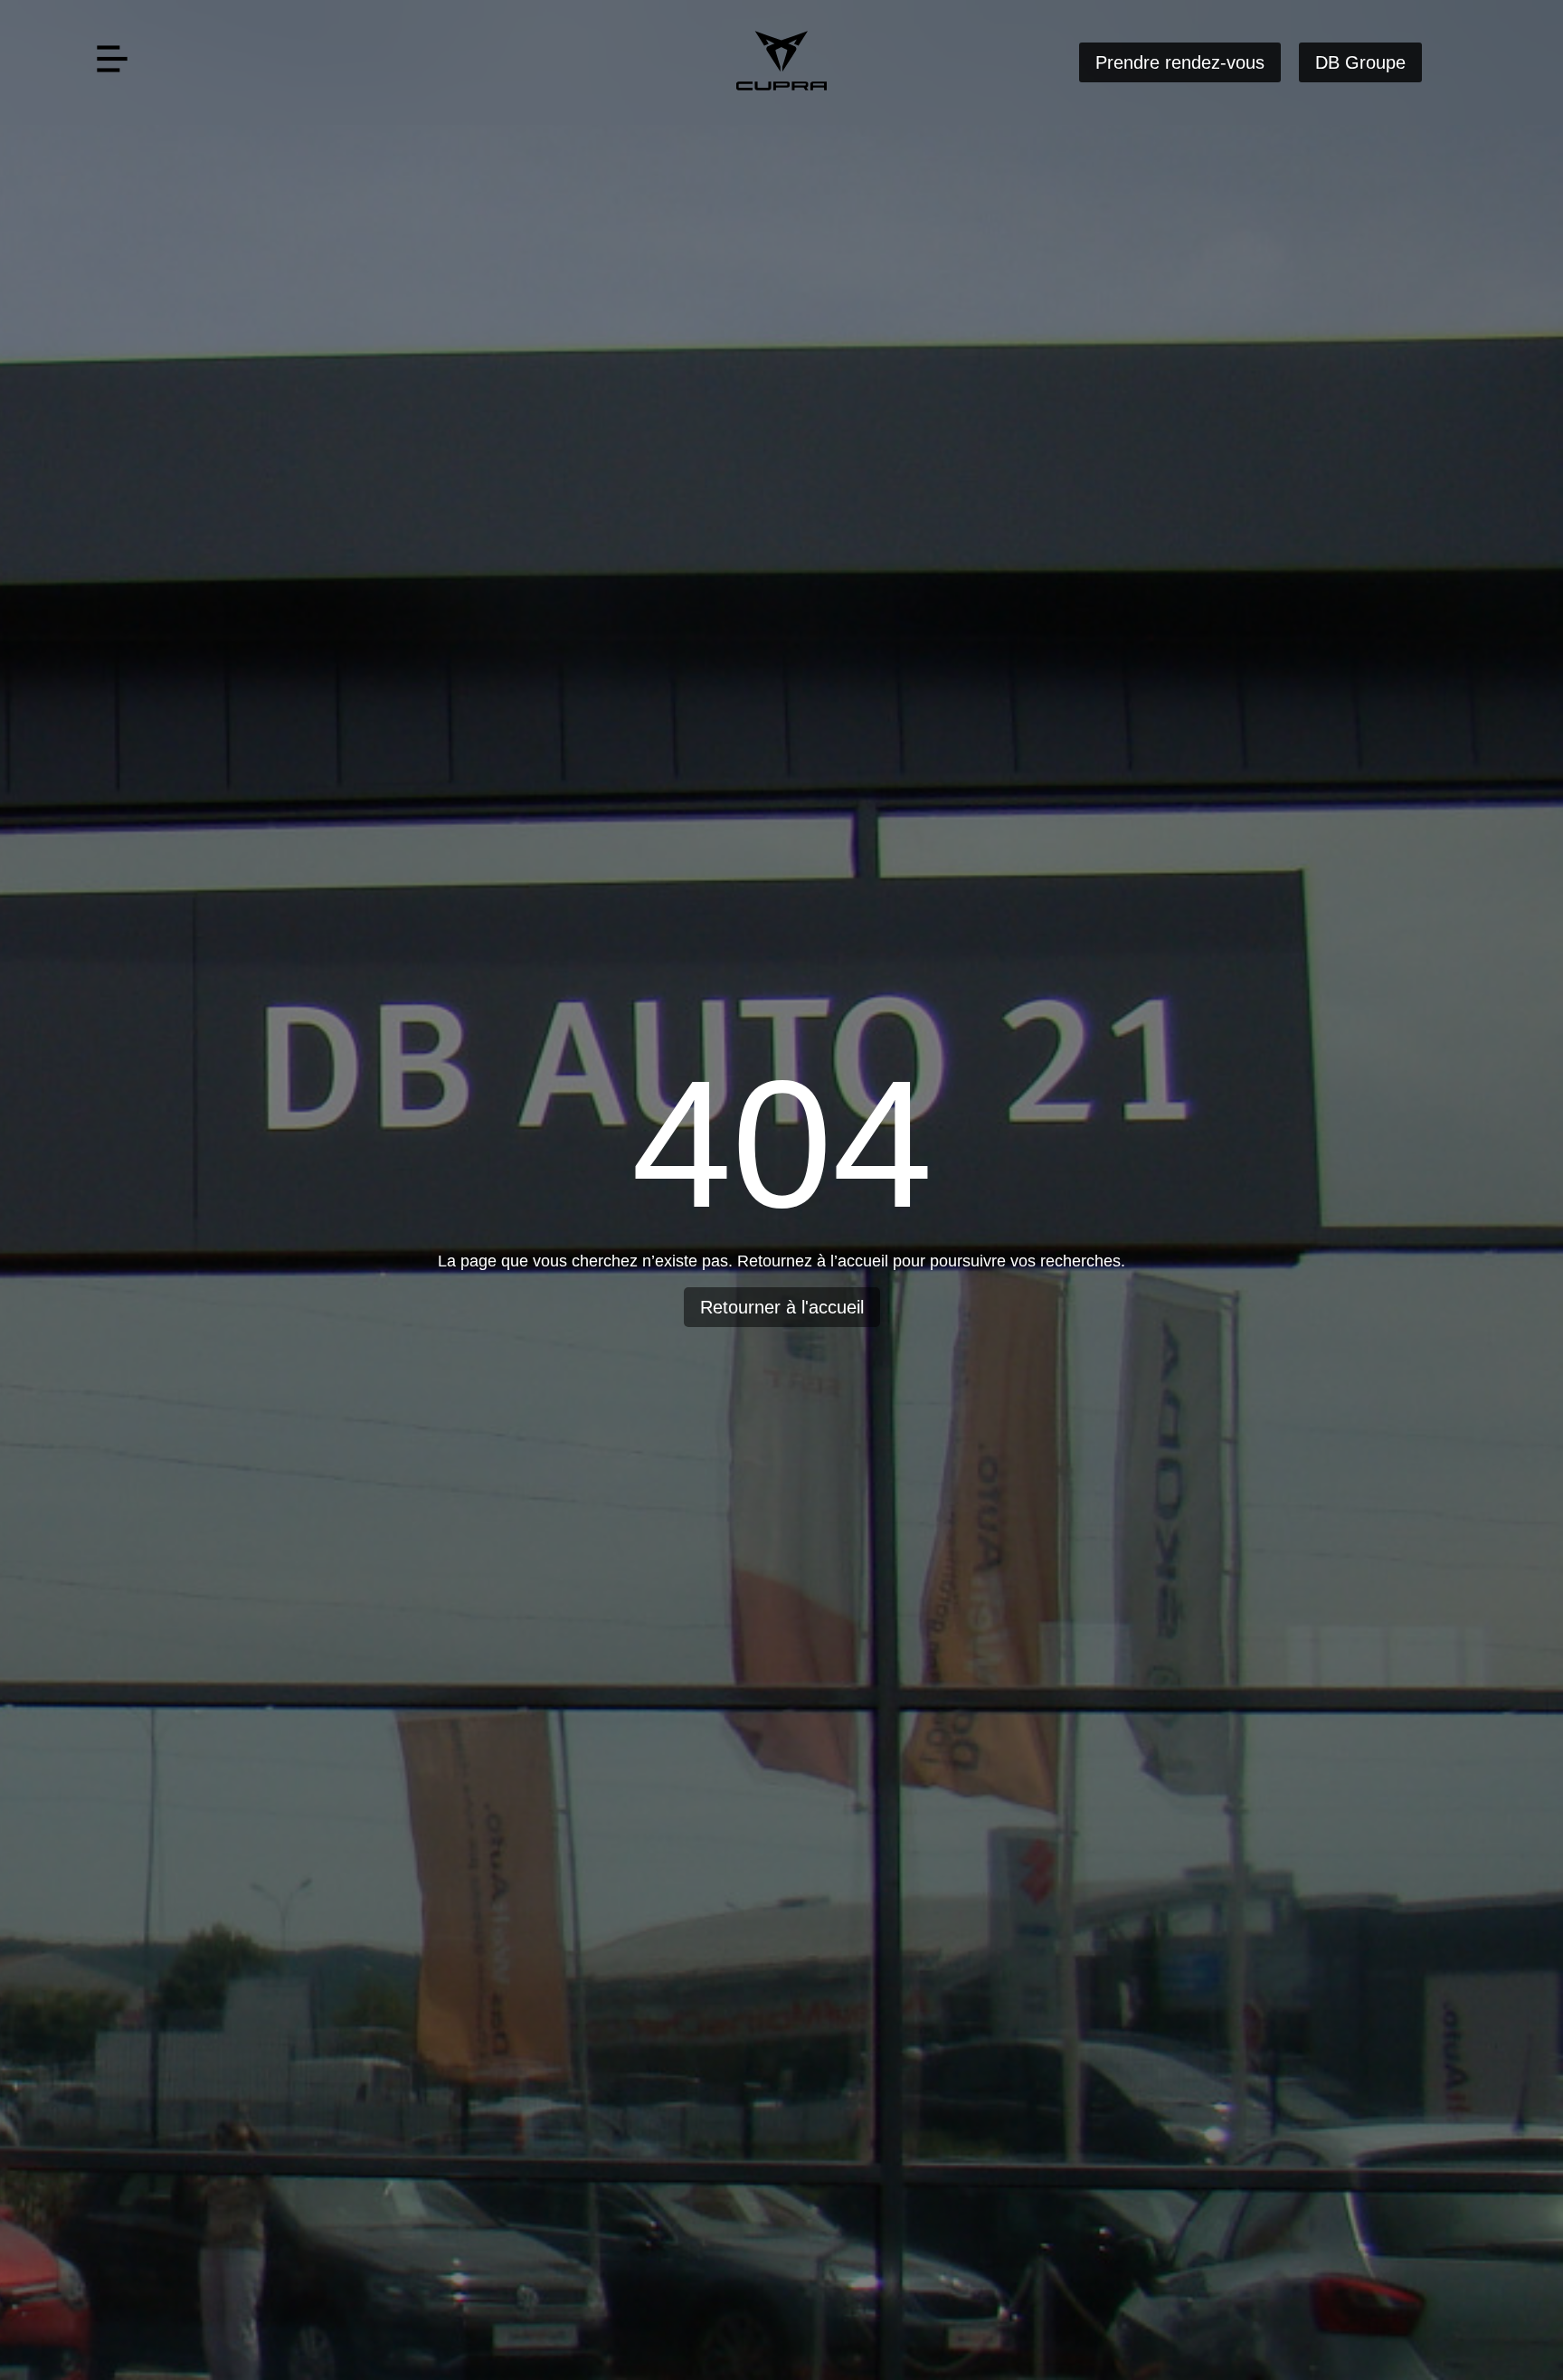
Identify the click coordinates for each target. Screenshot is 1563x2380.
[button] (112, 62)
